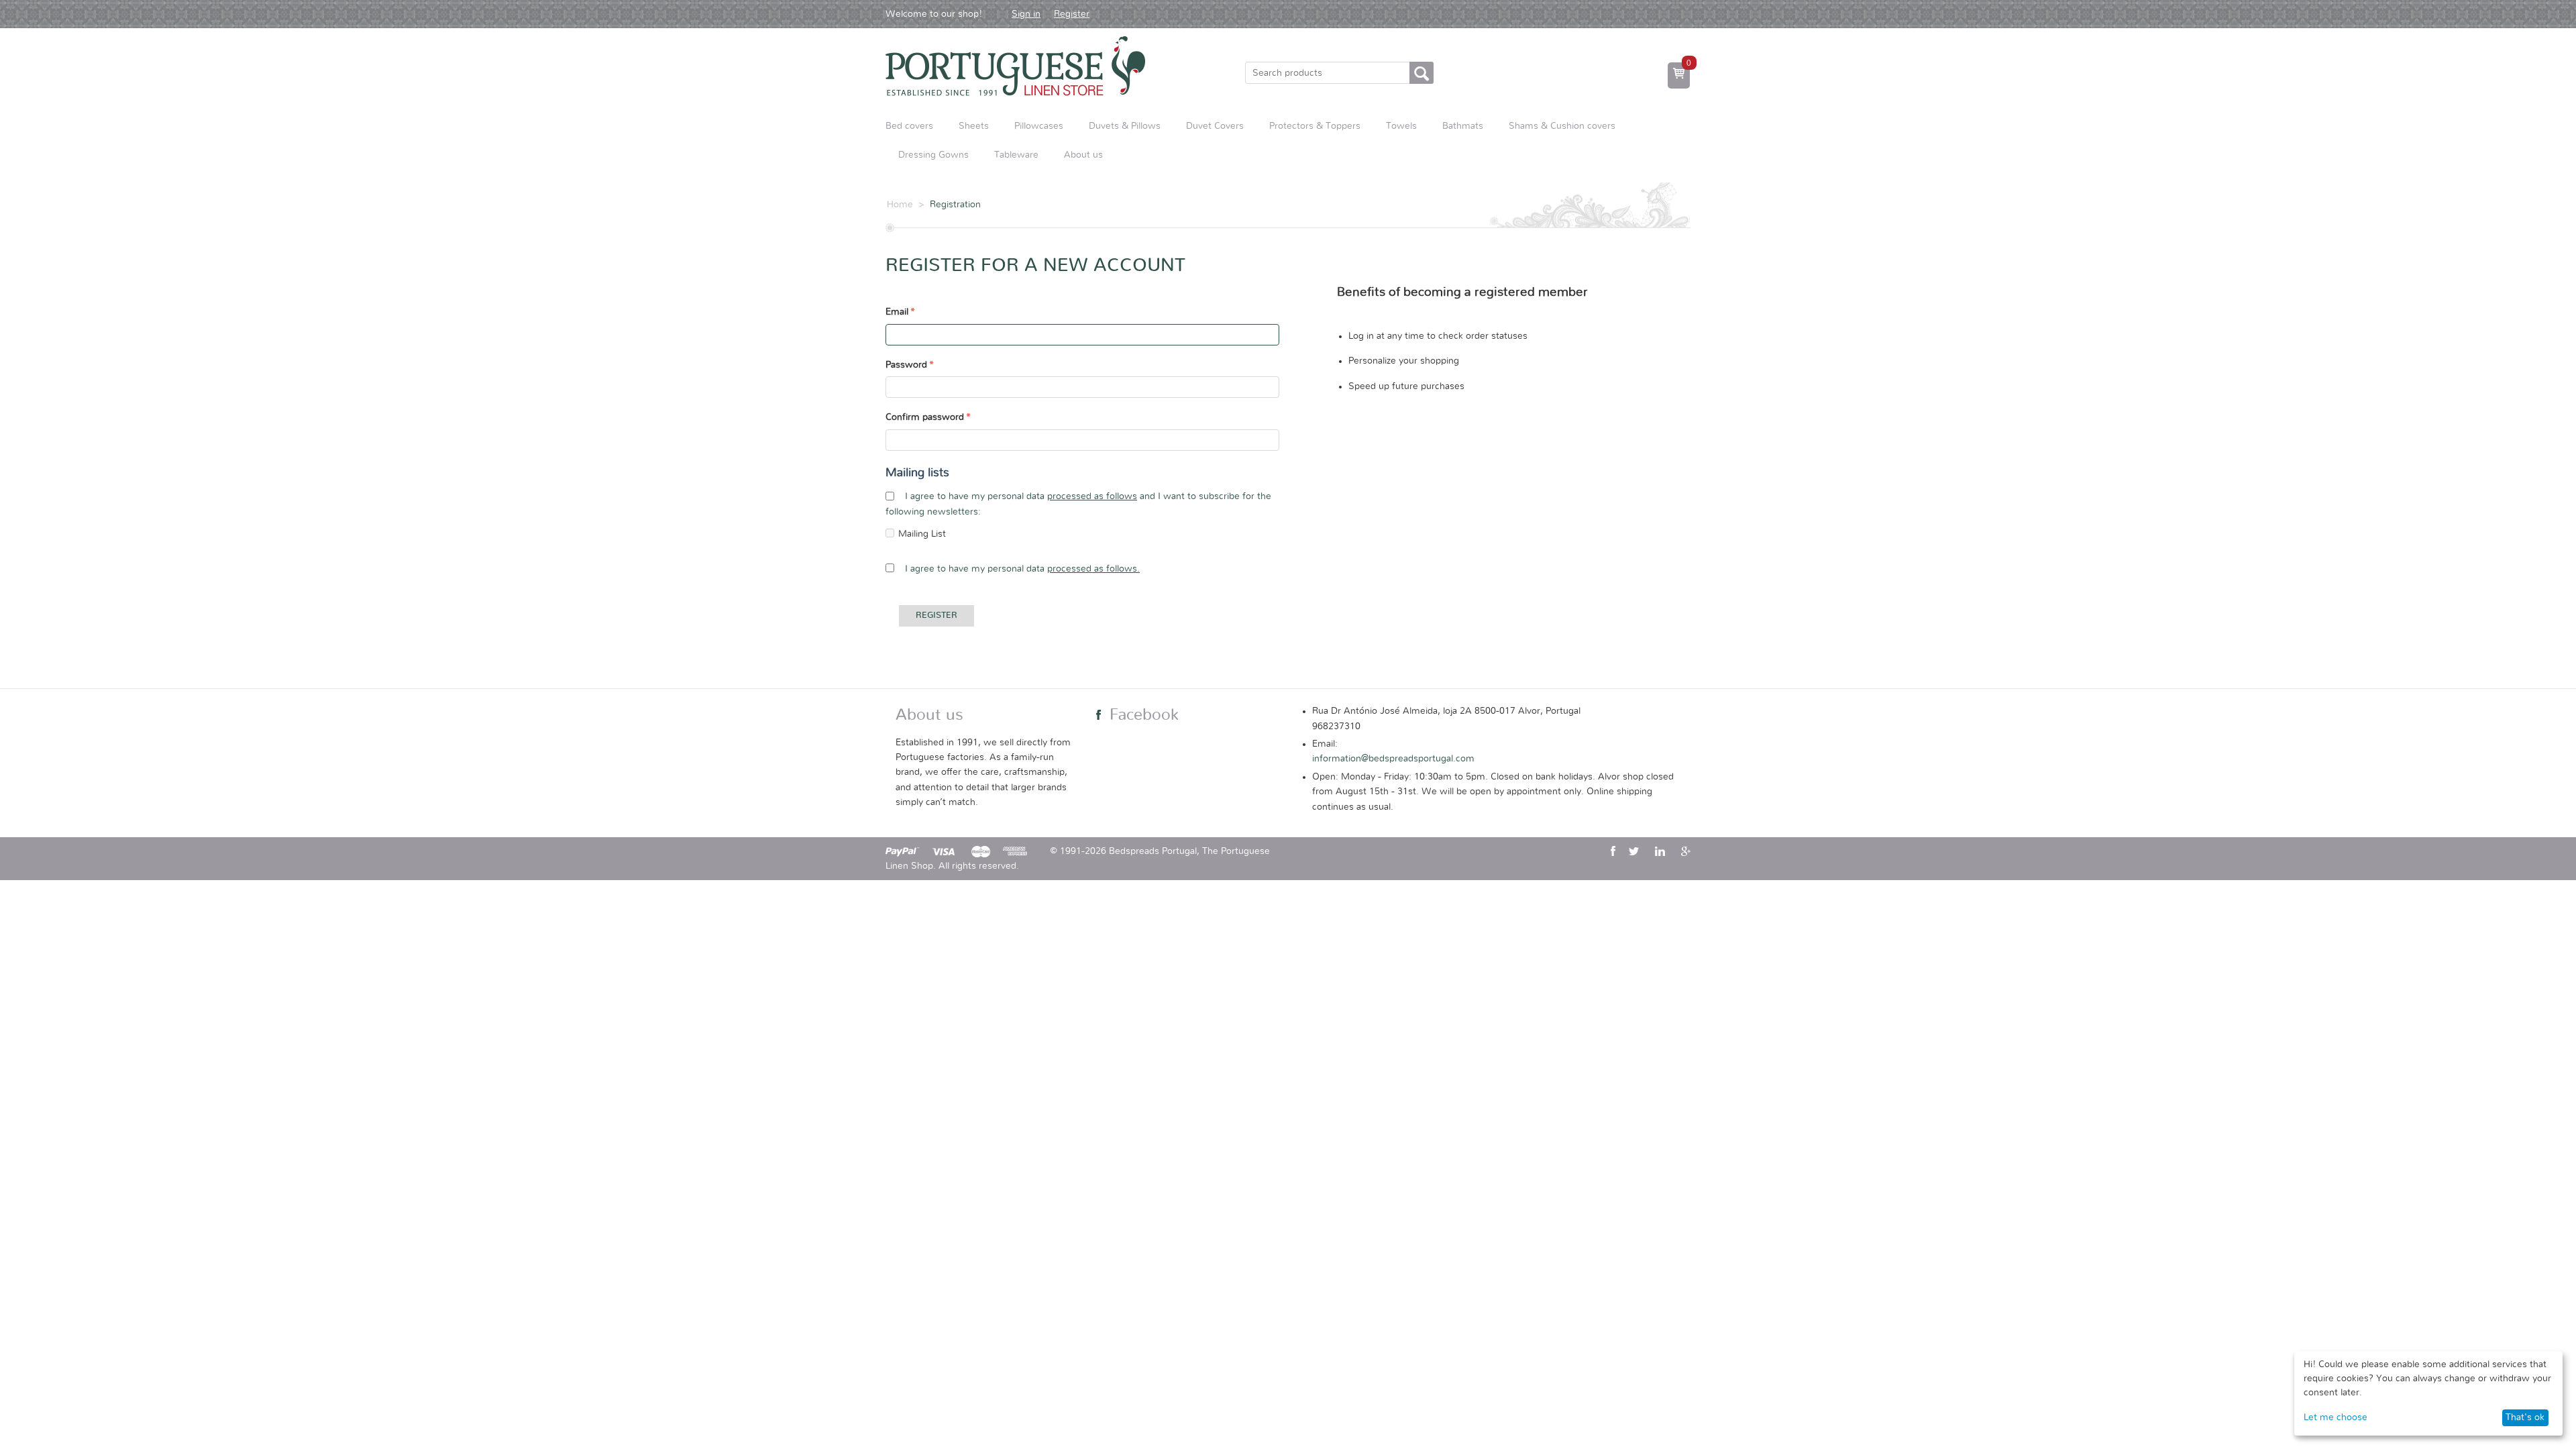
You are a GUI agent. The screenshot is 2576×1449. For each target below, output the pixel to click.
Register (1072, 14)
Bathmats (1463, 126)
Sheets (974, 126)
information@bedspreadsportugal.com (1393, 759)
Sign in (1026, 14)
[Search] (1421, 73)
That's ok (2525, 1417)
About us (1083, 155)
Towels (1401, 126)
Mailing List (922, 534)
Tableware (1016, 155)
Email (897, 312)
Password (906, 365)
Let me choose (2336, 1417)
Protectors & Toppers (1315, 126)
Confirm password (925, 417)
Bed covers (909, 126)
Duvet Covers (1215, 126)
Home (900, 205)
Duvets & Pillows (1125, 126)
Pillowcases (1039, 126)
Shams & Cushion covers (1562, 126)
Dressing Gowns (933, 155)
